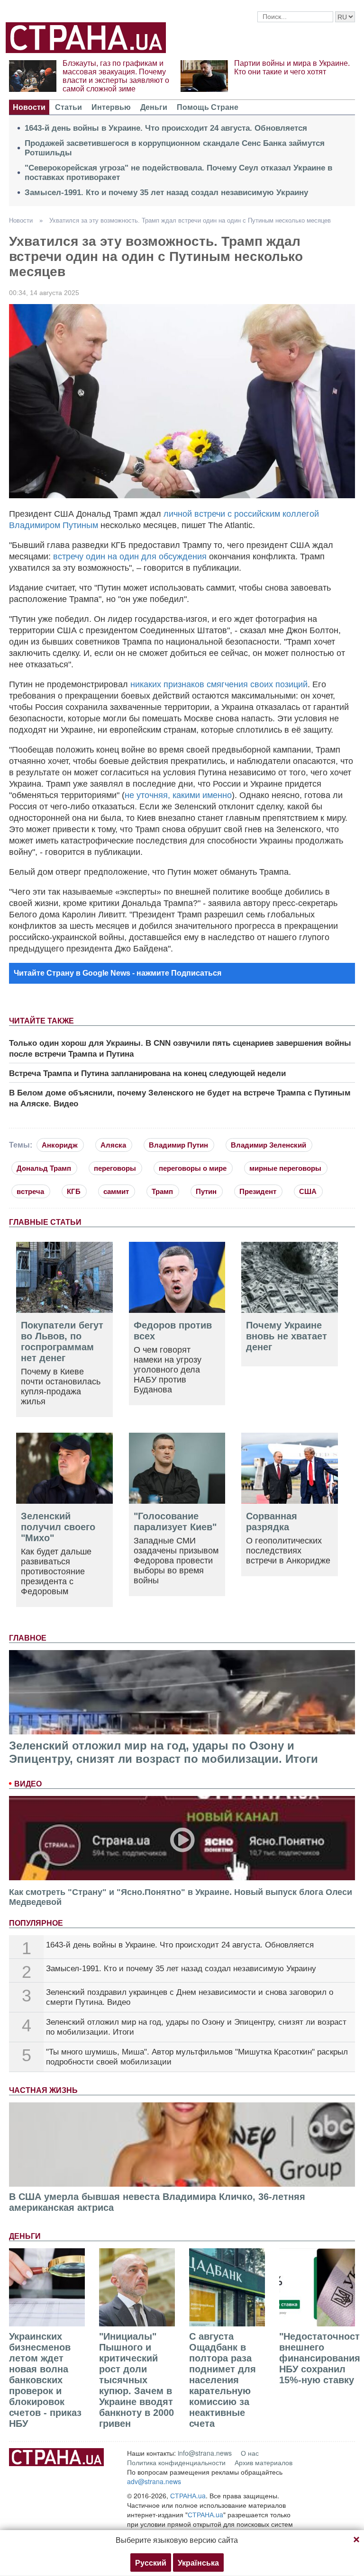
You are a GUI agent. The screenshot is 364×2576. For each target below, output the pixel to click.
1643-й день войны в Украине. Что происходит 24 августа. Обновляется (166, 128)
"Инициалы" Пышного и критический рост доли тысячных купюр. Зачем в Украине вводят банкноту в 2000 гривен (136, 2380)
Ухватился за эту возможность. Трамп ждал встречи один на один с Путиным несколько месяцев (190, 220)
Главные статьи (45, 1222)
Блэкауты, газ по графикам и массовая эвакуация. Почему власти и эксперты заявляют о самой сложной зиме (116, 76)
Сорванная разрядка (272, 1521)
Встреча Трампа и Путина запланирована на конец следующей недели (147, 1073)
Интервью (111, 107)
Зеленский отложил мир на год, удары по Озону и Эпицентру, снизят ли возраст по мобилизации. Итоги (164, 1752)
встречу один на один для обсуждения (130, 556)
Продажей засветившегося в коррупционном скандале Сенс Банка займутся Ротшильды (175, 148)
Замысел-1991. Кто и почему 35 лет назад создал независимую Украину (166, 193)
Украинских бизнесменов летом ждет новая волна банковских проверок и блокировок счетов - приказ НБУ (45, 2380)
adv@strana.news (154, 2481)
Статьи (68, 107)
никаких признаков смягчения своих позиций (219, 684)
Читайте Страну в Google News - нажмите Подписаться (118, 973)
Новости (29, 107)
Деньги (154, 107)
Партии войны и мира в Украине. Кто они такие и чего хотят (292, 67)
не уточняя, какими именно (178, 795)
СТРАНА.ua (188, 2495)
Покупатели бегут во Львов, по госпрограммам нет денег (62, 1342)
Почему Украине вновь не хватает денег (287, 1336)
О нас (250, 2453)
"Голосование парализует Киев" (175, 1521)
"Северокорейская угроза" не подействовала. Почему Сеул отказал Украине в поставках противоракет (178, 173)
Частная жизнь (43, 2090)
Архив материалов (264, 2462)
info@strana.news (205, 2453)
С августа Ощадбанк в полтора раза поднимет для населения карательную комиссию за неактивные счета (223, 2380)
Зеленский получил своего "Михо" (58, 1527)
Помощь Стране (208, 107)
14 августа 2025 (55, 293)
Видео (28, 1784)
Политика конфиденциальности (176, 2462)
